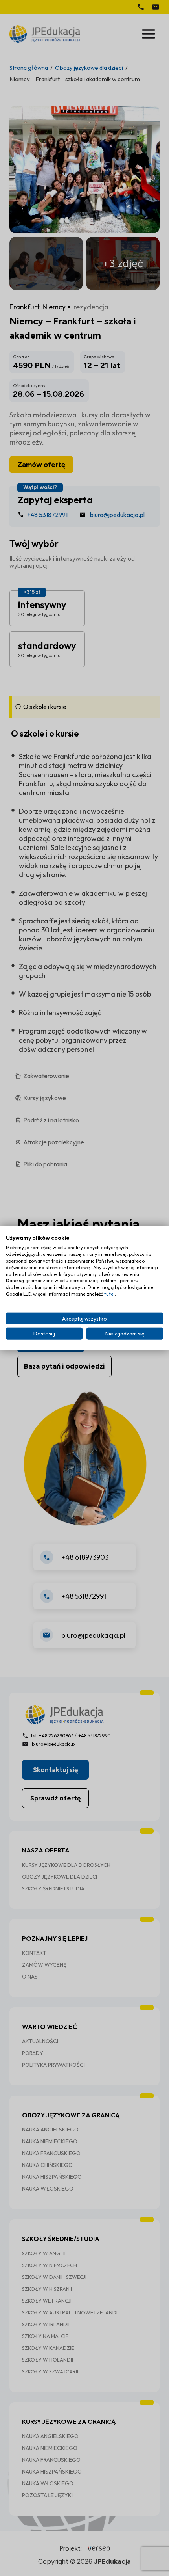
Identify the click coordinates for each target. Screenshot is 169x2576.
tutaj (109, 1294)
